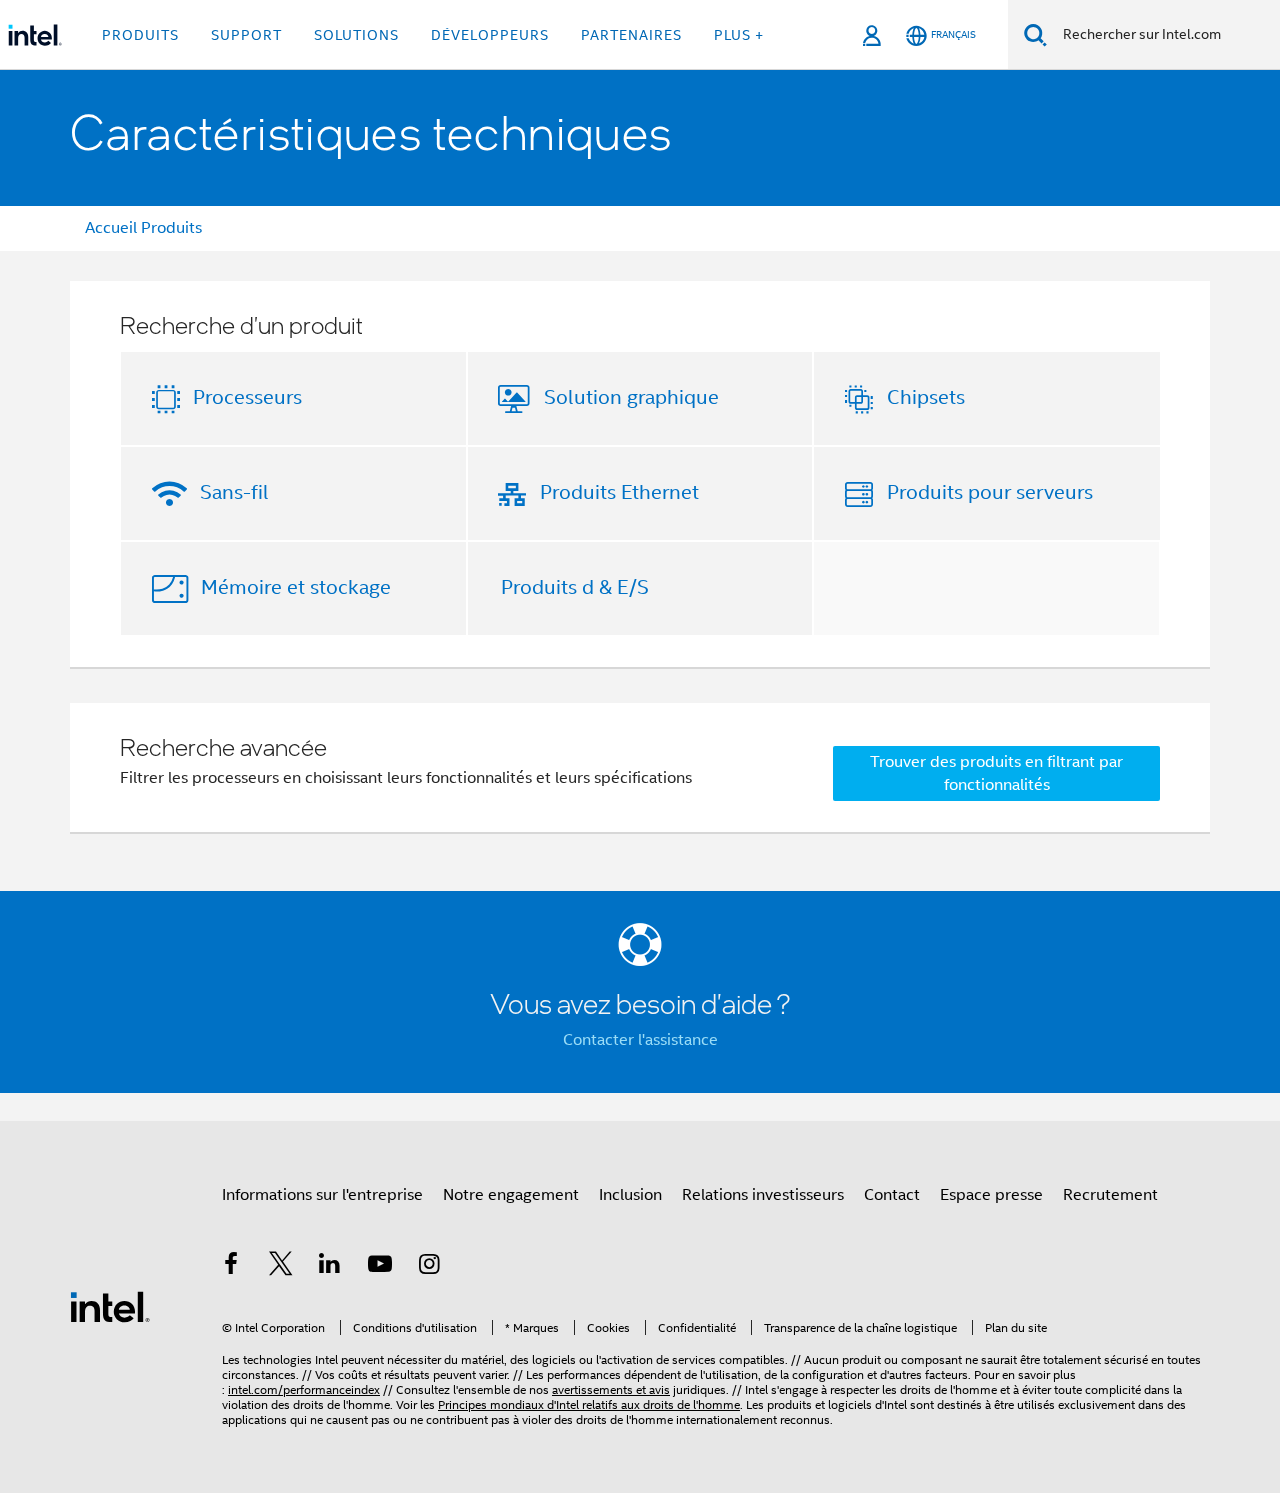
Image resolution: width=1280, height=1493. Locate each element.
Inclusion (630, 1195)
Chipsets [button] (926, 397)
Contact (892, 1195)
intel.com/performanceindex (304, 1389)
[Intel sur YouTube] (380, 1267)
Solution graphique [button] (631, 397)
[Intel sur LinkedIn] (330, 1267)
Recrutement (1110, 1195)
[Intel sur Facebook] (231, 1267)
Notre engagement (511, 1195)
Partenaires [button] (631, 35)
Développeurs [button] (490, 35)
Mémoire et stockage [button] (296, 587)
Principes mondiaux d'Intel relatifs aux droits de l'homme (589, 1404)
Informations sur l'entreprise (322, 1195)
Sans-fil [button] (234, 492)
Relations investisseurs (763, 1195)
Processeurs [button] (247, 397)
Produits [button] (140, 35)
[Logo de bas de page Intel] (110, 1306)
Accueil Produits (143, 228)
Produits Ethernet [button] (619, 492)
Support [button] (246, 35)
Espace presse (991, 1195)
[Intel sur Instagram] (429, 1267)
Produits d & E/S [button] (575, 587)
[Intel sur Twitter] (281, 1267)
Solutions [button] (356, 35)
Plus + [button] (739, 35)
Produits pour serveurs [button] (990, 492)
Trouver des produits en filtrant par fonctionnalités (996, 773)
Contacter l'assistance (640, 1040)
